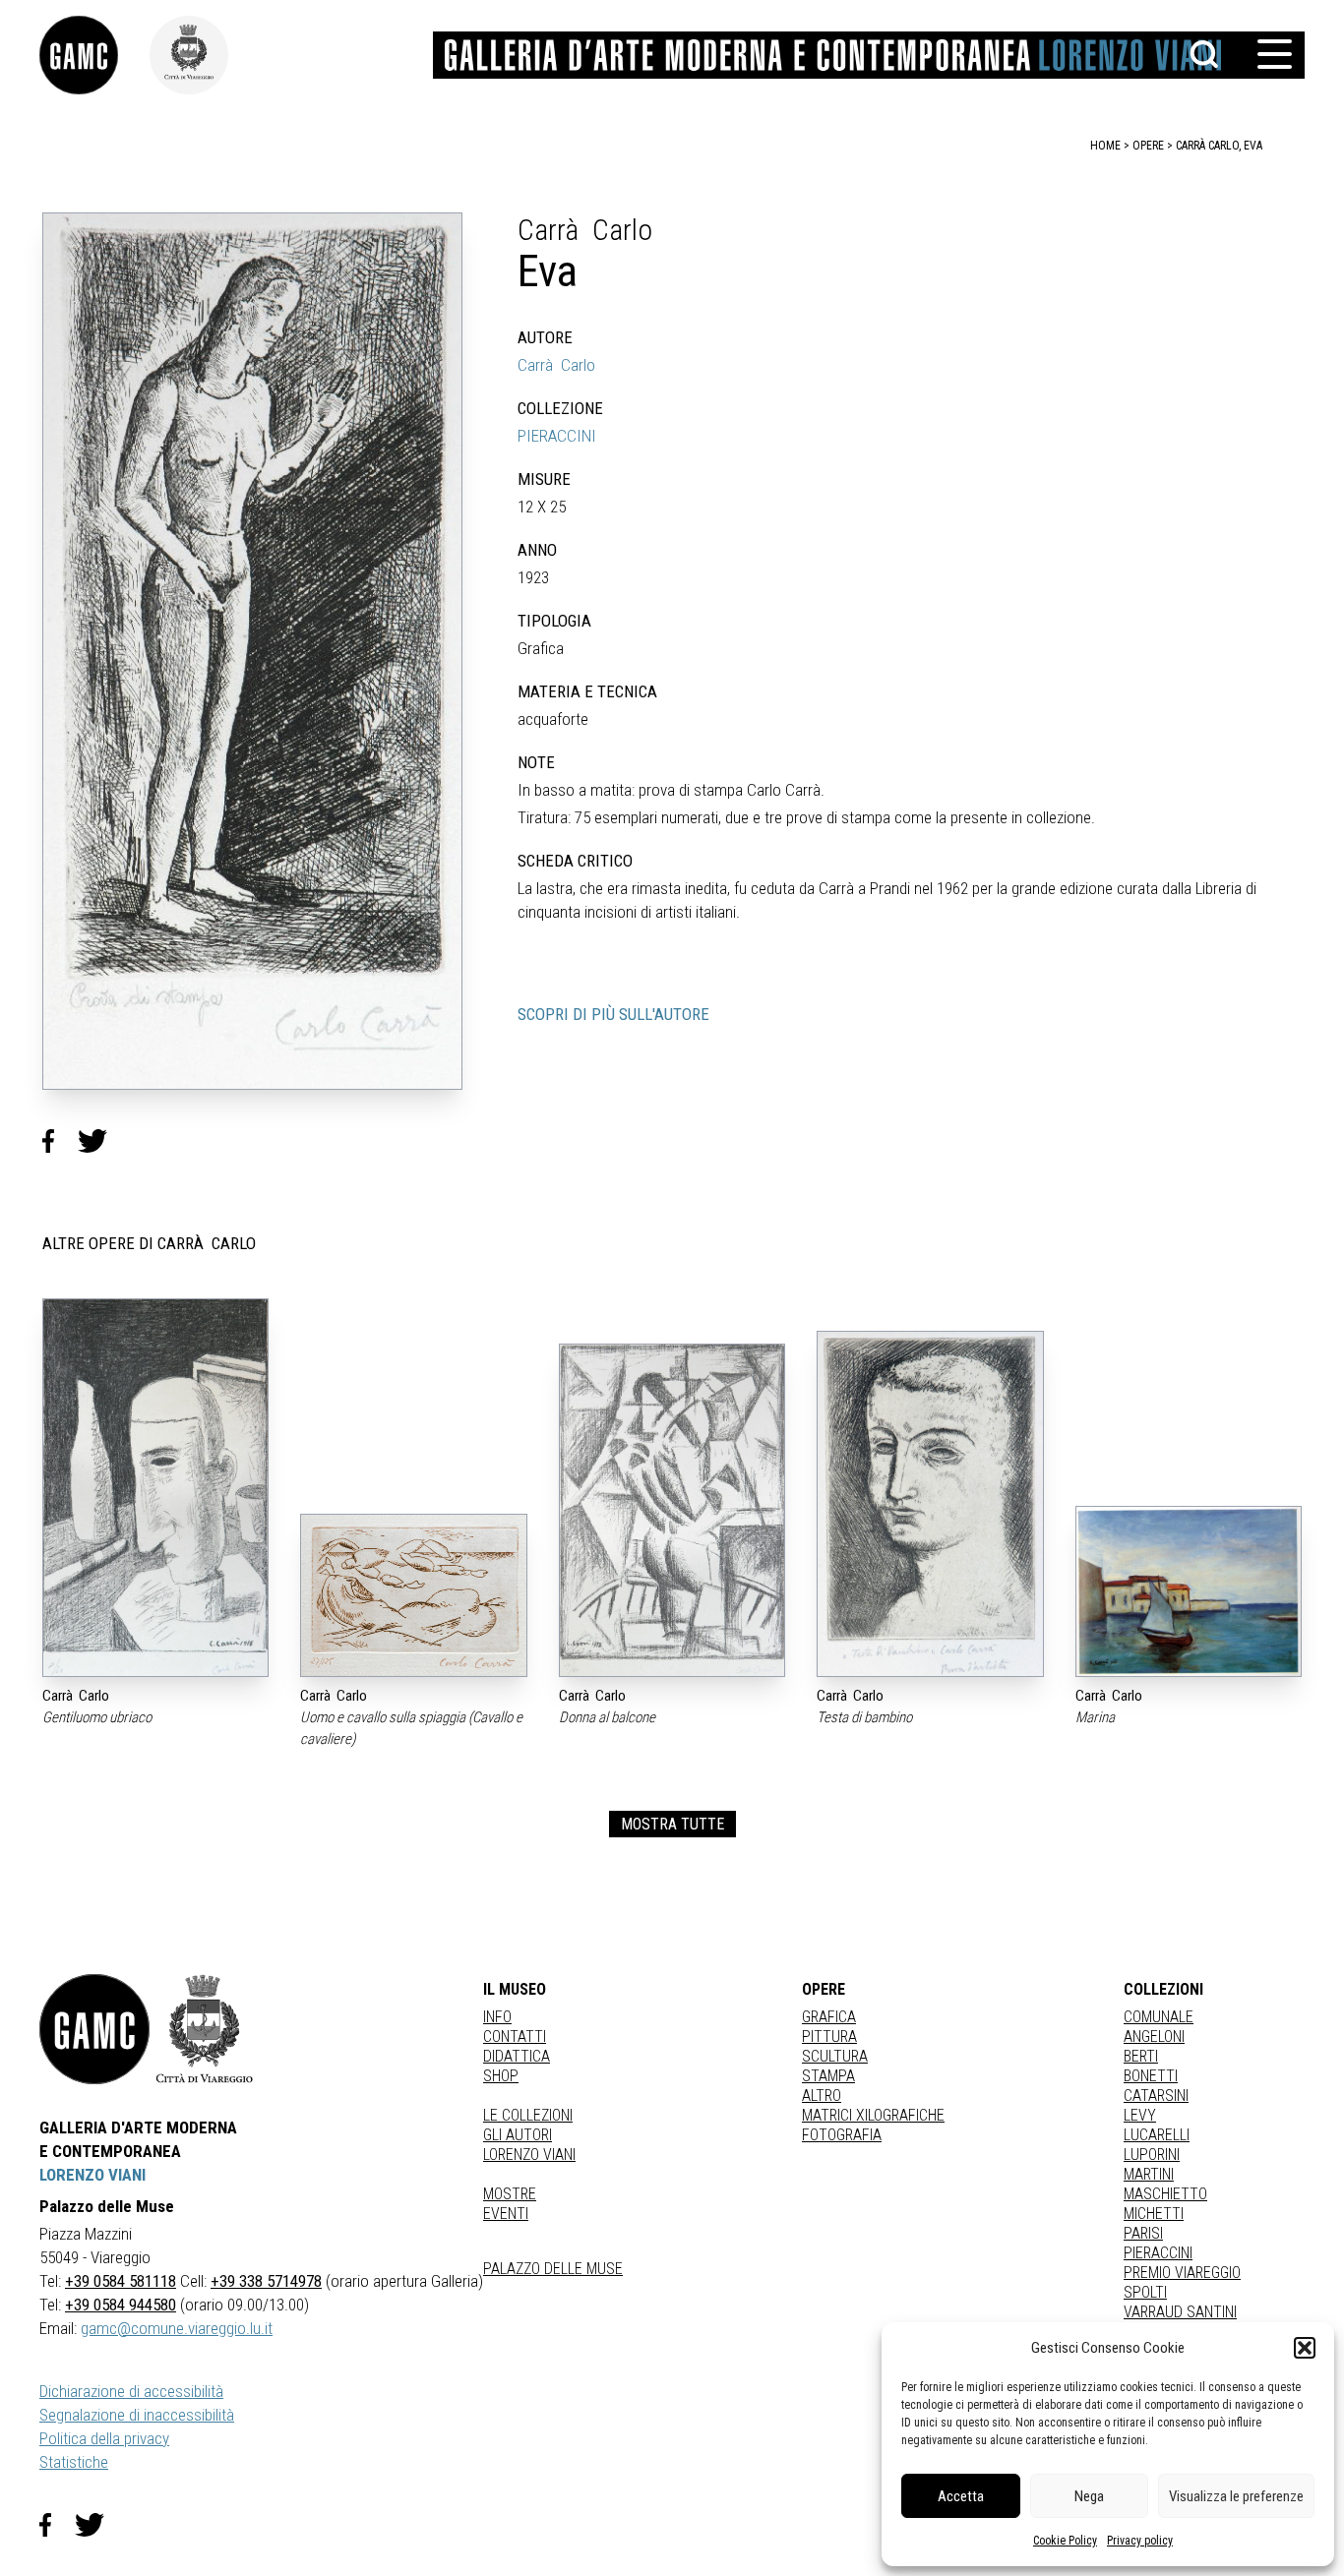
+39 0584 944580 (121, 2305)
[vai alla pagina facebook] (57, 2525)
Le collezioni (528, 2115)
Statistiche (74, 2462)
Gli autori (518, 2135)
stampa (828, 2076)
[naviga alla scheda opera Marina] (1189, 1591)
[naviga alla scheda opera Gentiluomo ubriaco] (155, 1488)
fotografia (842, 2135)
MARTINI (1149, 2174)
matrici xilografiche (873, 2115)
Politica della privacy (104, 2438)
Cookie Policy (1065, 2541)
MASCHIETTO (1165, 2194)
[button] (1305, 2348)
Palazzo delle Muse (553, 2269)
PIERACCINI (557, 436)
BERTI (1141, 2056)
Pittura (829, 2037)
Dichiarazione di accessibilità (131, 2391)
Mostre (510, 2194)
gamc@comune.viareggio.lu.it (177, 2328)
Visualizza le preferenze (1236, 2496)
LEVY (1140, 2115)
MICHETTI (1154, 2214)
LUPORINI (1152, 2155)
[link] (94, 55)
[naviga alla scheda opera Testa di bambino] (930, 1504)
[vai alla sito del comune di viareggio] (205, 2029)
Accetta (961, 2496)
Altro (822, 2096)
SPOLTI (1145, 2292)
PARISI (1143, 2233)
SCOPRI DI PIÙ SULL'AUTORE (613, 1014)
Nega (1089, 2496)
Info (497, 2017)
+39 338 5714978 (266, 2281)
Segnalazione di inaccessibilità (137, 2415)
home (1105, 146)
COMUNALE (1159, 2017)
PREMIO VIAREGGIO (1182, 2273)
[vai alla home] (94, 2029)
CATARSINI (1156, 2096)
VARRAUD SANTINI (1180, 2312)
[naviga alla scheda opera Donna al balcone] (672, 1510)
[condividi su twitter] (100, 1141)
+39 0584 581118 (121, 2281)
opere (1148, 146)
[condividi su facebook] (60, 1141)
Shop (501, 2076)
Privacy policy (1140, 2541)
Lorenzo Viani (529, 2155)
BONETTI (1151, 2076)
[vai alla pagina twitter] (97, 2525)
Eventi (506, 2214)
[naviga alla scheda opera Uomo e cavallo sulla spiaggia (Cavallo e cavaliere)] (413, 1595)
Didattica (517, 2056)
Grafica (829, 2017)
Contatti (515, 2037)
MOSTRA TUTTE (672, 1824)
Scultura (835, 2056)
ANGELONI (1154, 2037)
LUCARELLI (1157, 2135)
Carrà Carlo (556, 365)
